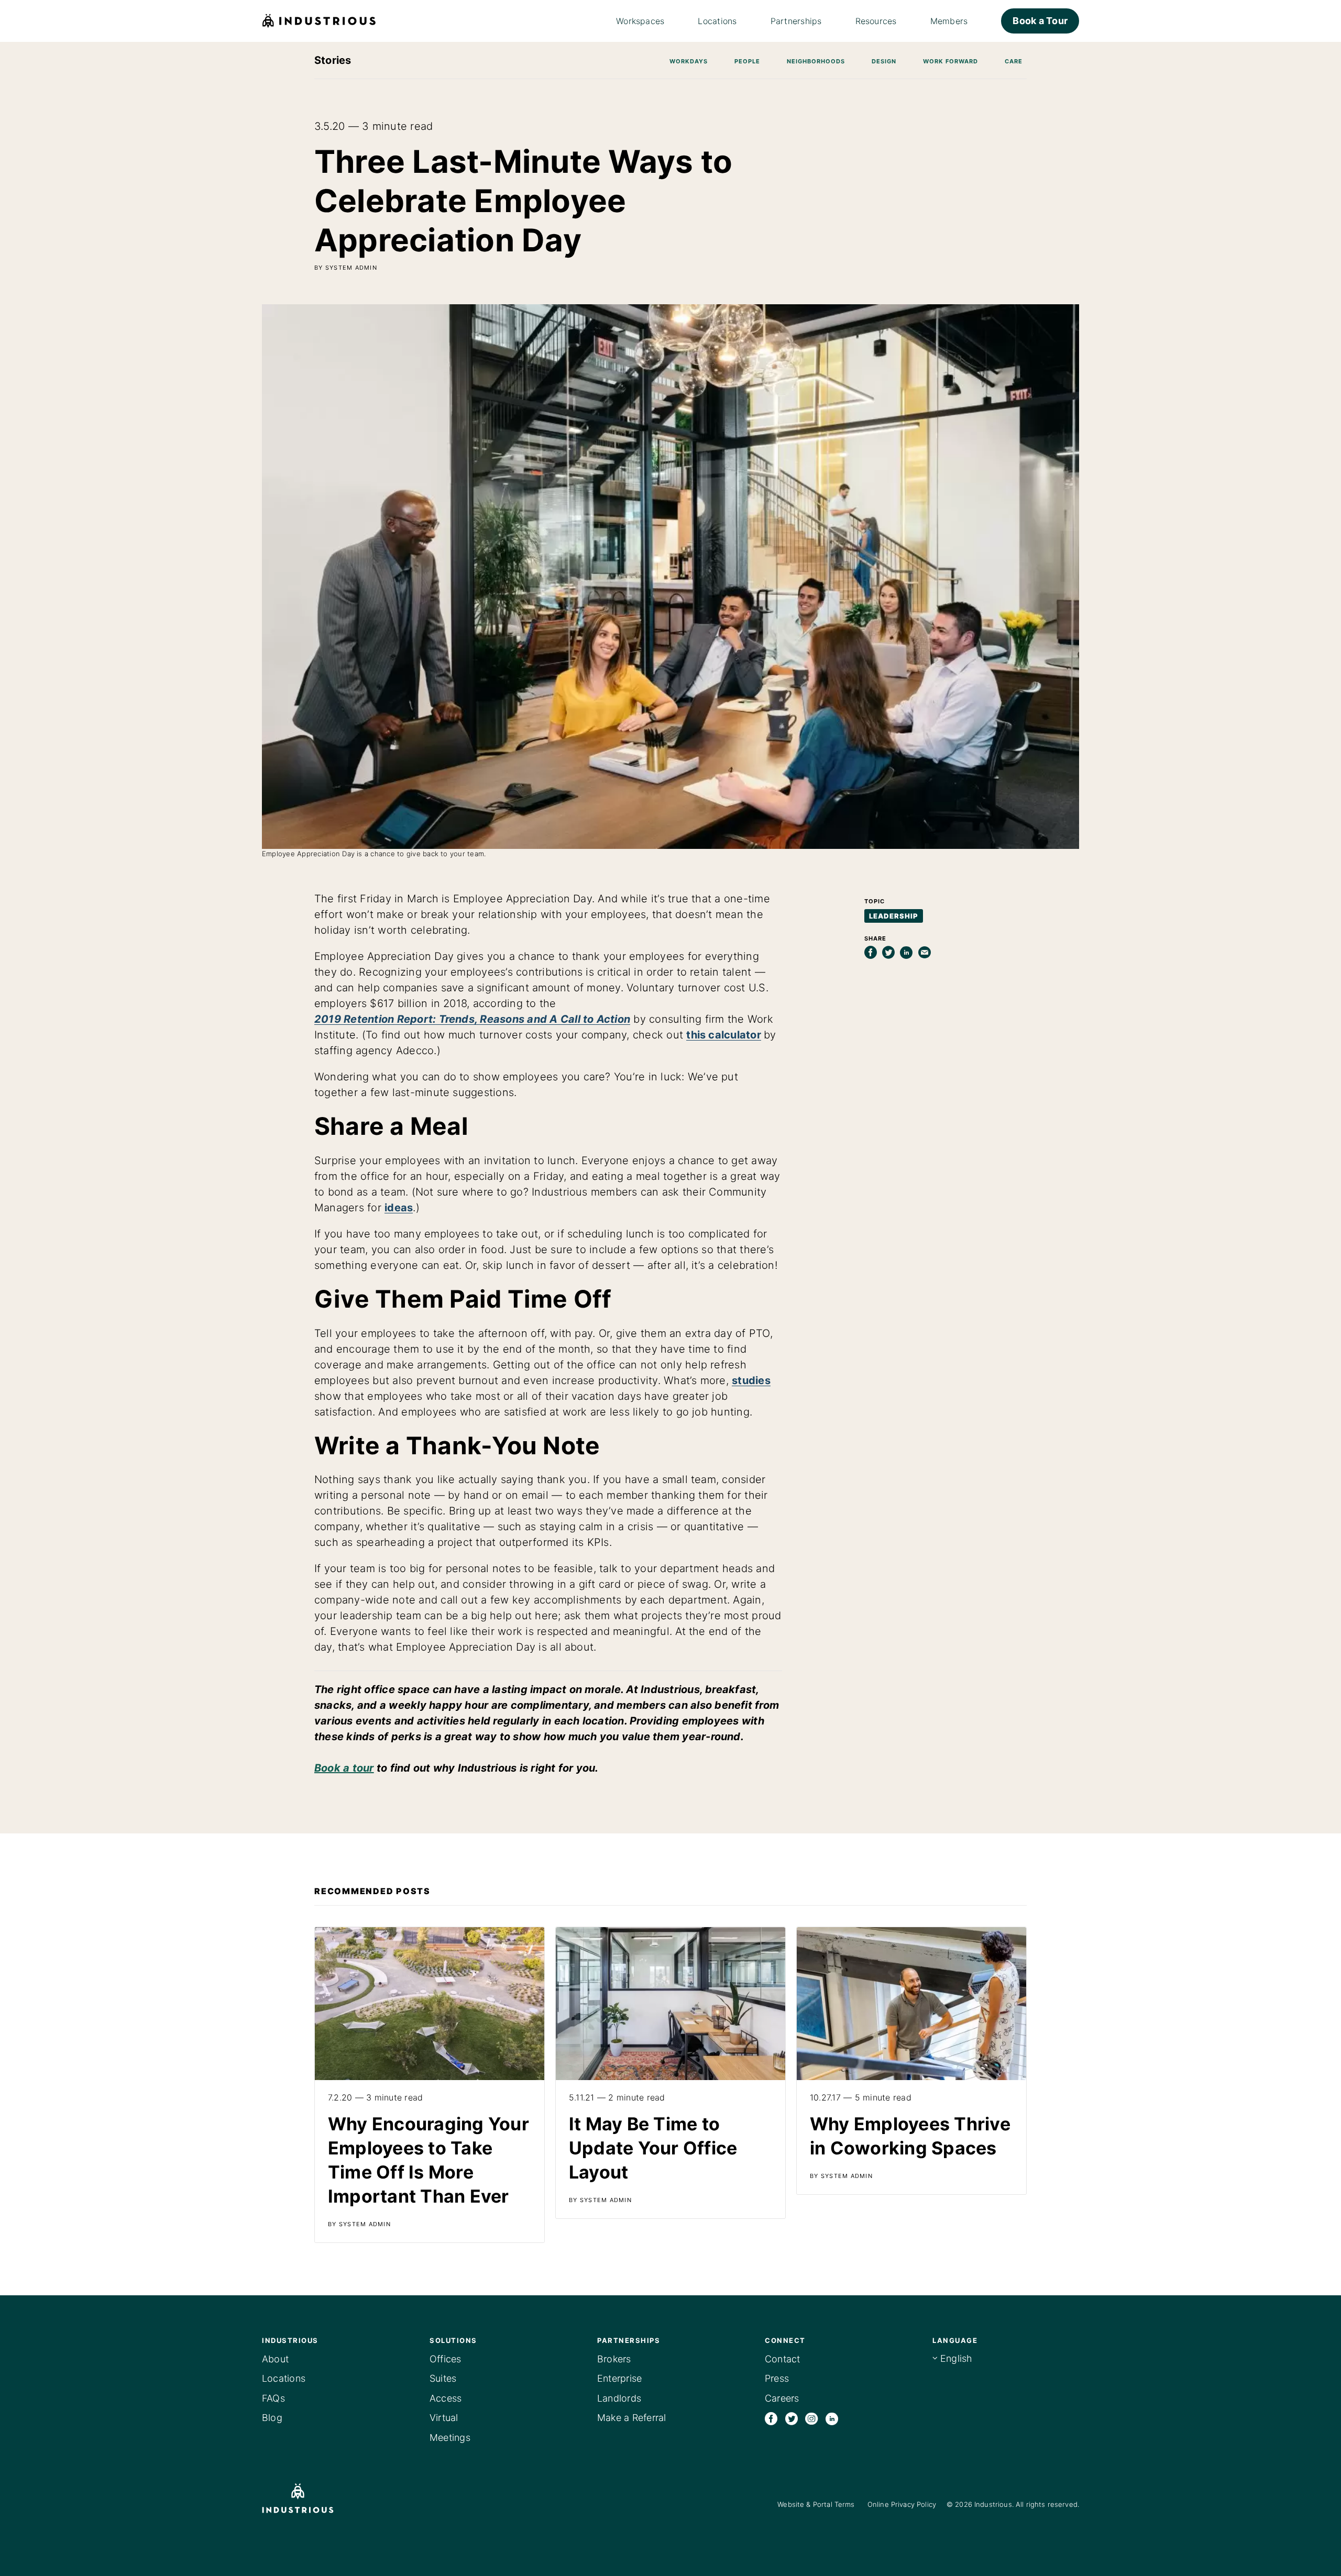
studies (751, 1380)
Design (884, 61)
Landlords (619, 2398)
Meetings (450, 2437)
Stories (333, 60)
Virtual (444, 2418)
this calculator (724, 1035)
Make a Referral (632, 2418)
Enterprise (619, 2378)
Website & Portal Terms (816, 2504)
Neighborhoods (816, 61)
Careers (782, 2398)
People (747, 61)
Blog (272, 2418)
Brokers (614, 2359)
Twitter (792, 2418)
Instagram (811, 2418)
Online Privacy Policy (902, 2504)
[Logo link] (314, 2498)
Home (319, 21)
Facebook (771, 2418)
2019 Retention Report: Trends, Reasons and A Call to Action (472, 1019)
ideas (399, 1208)
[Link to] (430, 2085)
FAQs (273, 2398)
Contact (783, 2359)
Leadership (894, 916)
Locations (284, 2378)
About (275, 2359)
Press (777, 2378)
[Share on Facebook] (871, 953)
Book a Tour (1040, 21)
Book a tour (344, 1768)
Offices (446, 2359)
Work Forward (950, 61)
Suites (443, 2378)
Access (446, 2398)
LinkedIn (832, 2418)
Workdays (689, 61)
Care (1014, 61)
